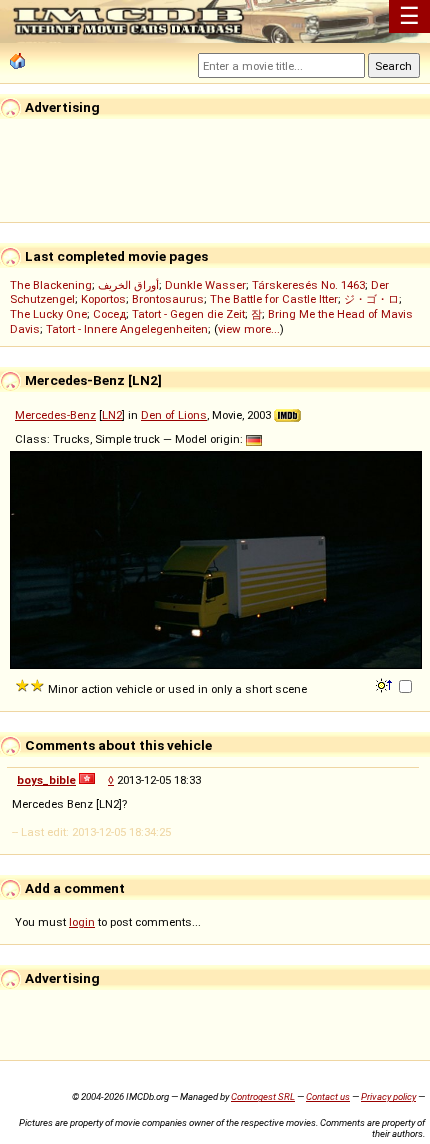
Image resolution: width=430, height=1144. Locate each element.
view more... (249, 329)
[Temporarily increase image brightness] (385, 684)
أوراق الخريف (128, 285)
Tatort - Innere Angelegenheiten (127, 329)
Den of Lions (174, 415)
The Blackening (51, 285)
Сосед (109, 314)
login (82, 922)
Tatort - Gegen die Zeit (188, 314)
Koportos (103, 299)
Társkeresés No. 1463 (308, 285)
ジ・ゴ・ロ (371, 299)
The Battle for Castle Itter (274, 299)
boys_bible (46, 780)
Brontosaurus (168, 299)
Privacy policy (388, 1096)
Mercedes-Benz (55, 415)
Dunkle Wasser (205, 285)
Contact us (328, 1096)
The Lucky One (48, 314)
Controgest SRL (263, 1096)
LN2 (112, 415)
